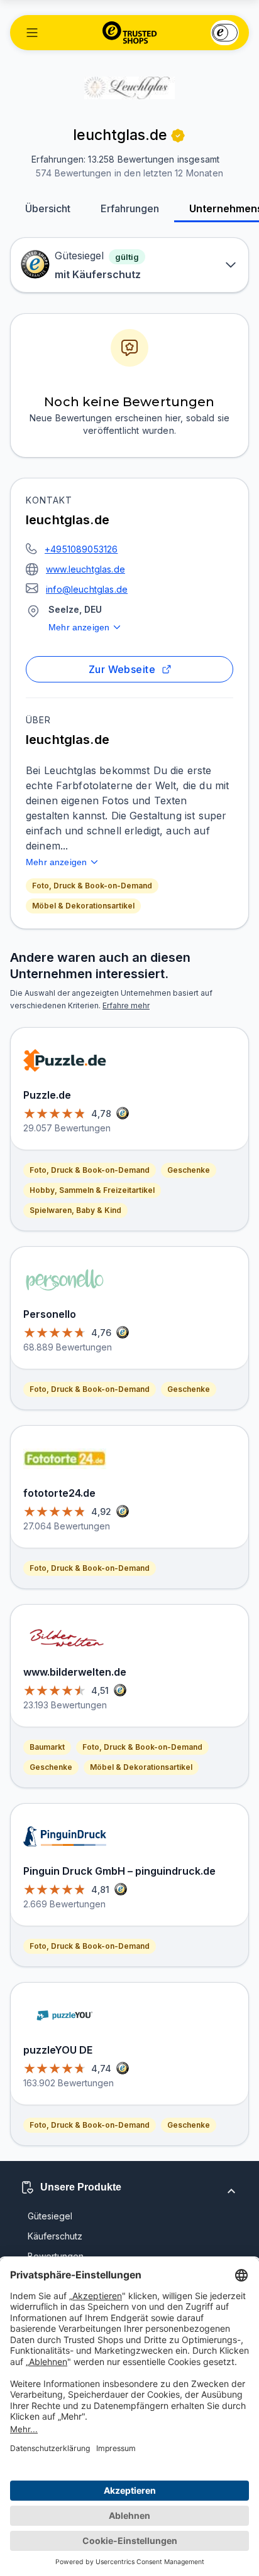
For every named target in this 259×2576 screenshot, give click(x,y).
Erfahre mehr (126, 1005)
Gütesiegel (50, 2216)
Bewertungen (56, 2256)
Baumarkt (47, 1747)
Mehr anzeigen (79, 627)
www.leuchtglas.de (85, 569)
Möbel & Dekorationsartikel (83, 906)
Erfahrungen (130, 208)
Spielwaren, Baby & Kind (75, 1210)
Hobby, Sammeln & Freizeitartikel (92, 1190)
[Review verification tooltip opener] (178, 136)
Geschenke (189, 1170)
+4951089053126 (81, 549)
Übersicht (48, 208)
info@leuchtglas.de (87, 589)
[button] (32, 33)
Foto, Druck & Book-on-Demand (92, 886)
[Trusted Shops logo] (130, 33)
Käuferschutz (55, 2236)
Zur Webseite (122, 669)
